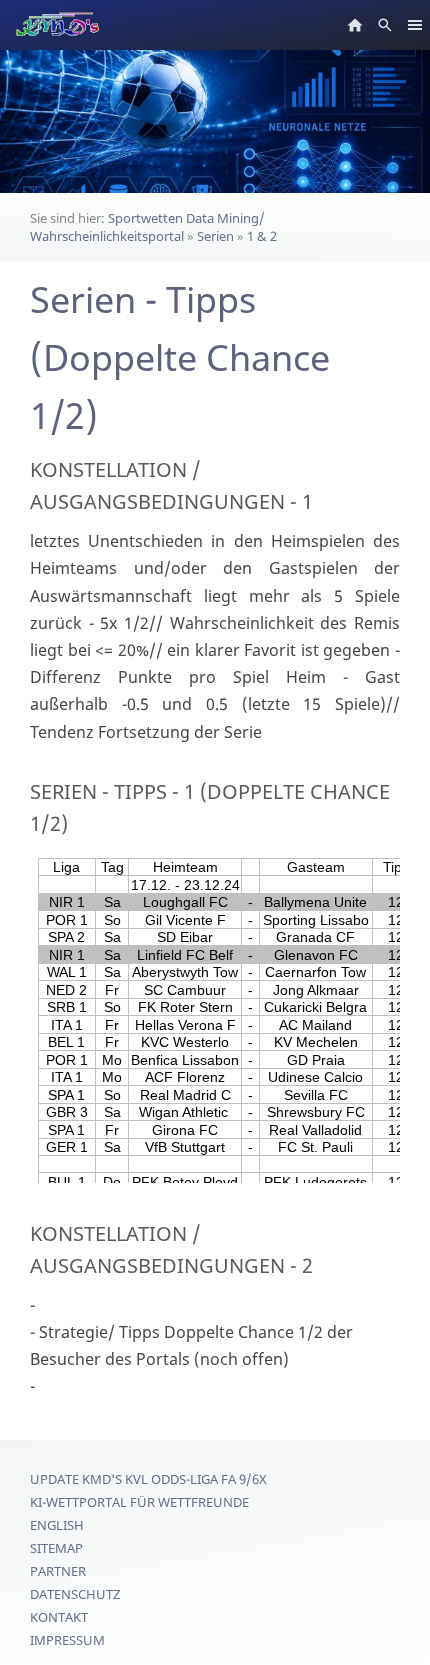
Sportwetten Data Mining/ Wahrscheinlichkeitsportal (147, 227)
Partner (58, 1571)
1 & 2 (262, 236)
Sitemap (56, 1548)
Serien (215, 236)
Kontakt (59, 1617)
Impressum (67, 1640)
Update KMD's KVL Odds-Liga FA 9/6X (148, 1479)
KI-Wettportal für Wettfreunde (139, 1502)
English (57, 1525)
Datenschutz (75, 1594)
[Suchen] (385, 25)
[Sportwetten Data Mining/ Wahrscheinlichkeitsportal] (355, 25)
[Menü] (415, 25)
